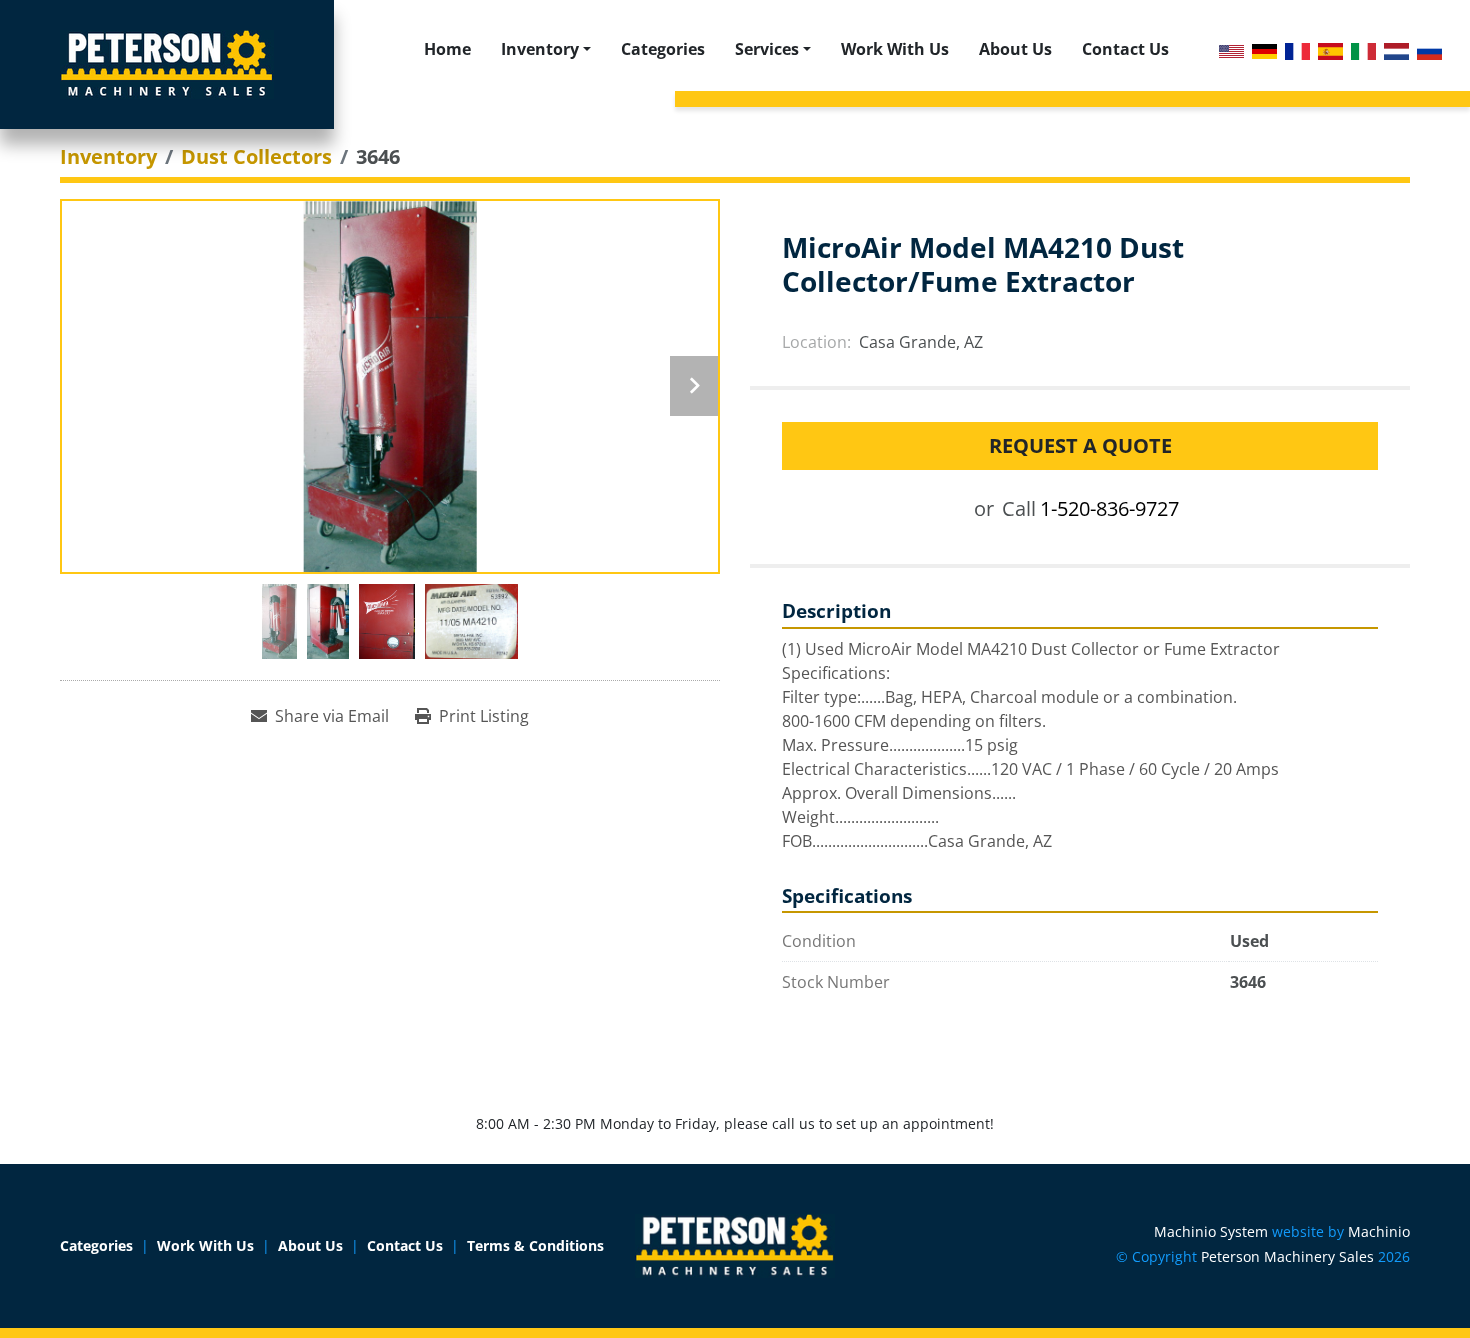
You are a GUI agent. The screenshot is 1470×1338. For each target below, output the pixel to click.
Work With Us (895, 49)
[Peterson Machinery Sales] (735, 1244)
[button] (546, 49)
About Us (1015, 49)
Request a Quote (1080, 445)
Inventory (540, 49)
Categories (663, 49)
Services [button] (767, 49)
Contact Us (1125, 49)
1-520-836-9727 (1109, 508)
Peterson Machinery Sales (1287, 1256)
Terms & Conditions (535, 1245)
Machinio (1379, 1231)
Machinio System (1211, 1231)
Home (447, 49)
